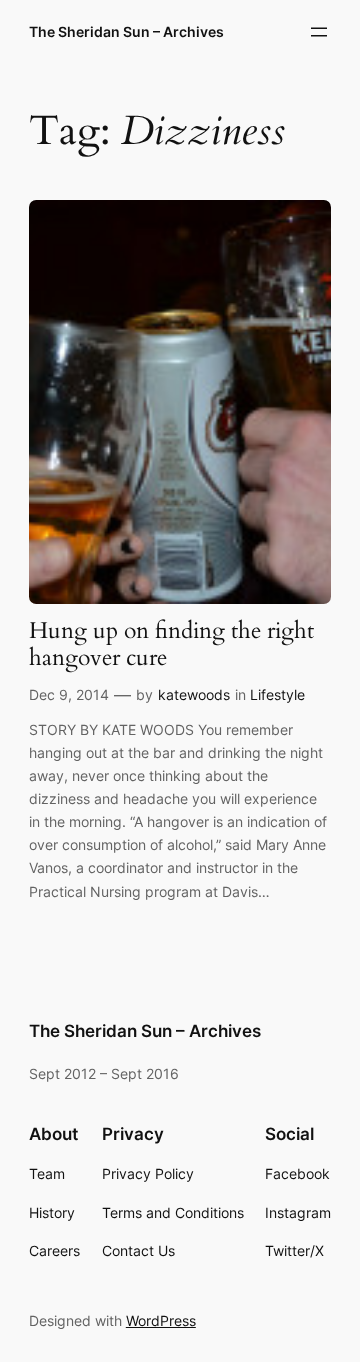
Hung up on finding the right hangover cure (171, 645)
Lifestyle (277, 694)
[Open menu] (319, 32)
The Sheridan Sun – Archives (126, 31)
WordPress (161, 1320)
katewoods (194, 694)
